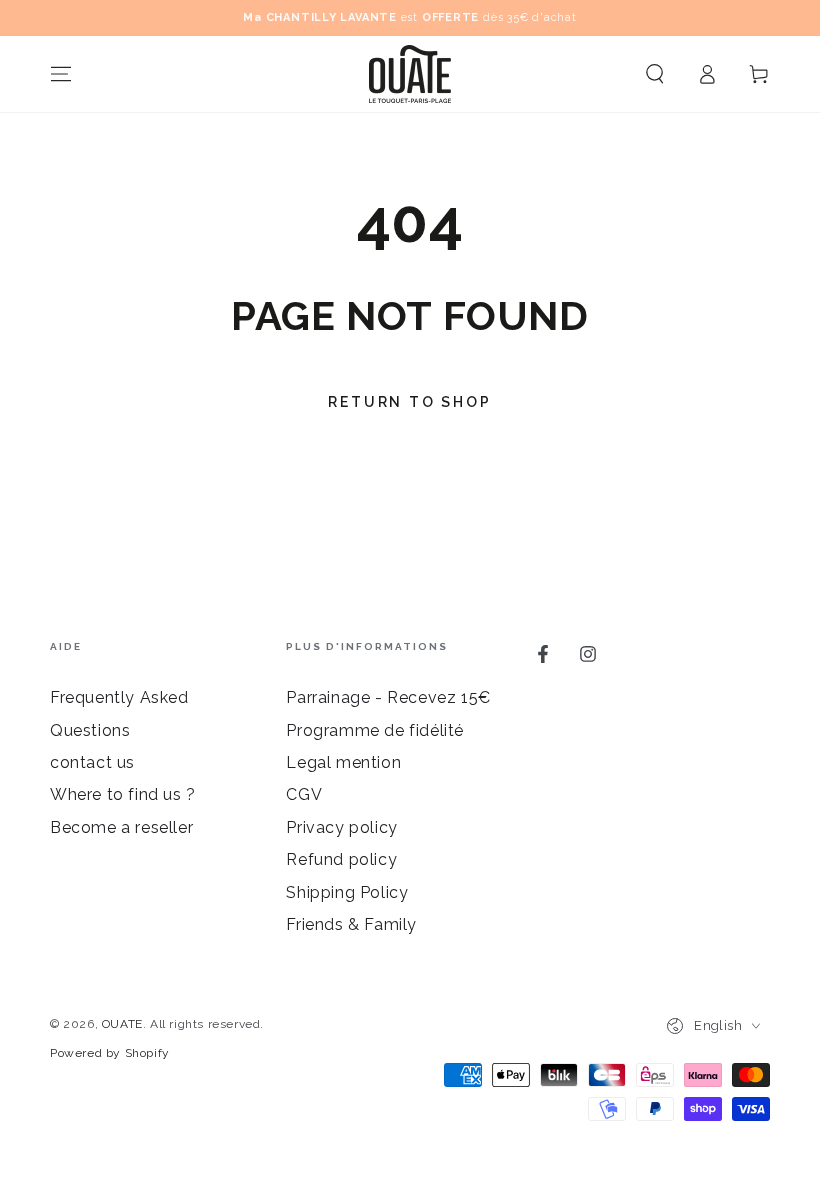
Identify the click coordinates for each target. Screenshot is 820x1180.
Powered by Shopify (110, 1053)
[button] (655, 74)
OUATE (122, 1024)
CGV (304, 794)
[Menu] (61, 74)
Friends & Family (351, 924)
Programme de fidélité (375, 730)
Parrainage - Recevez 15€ (388, 697)
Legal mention (343, 762)
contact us (92, 762)
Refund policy (341, 859)
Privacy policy (341, 827)
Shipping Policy (347, 892)
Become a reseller (121, 827)
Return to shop (409, 402)
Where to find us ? (123, 794)
